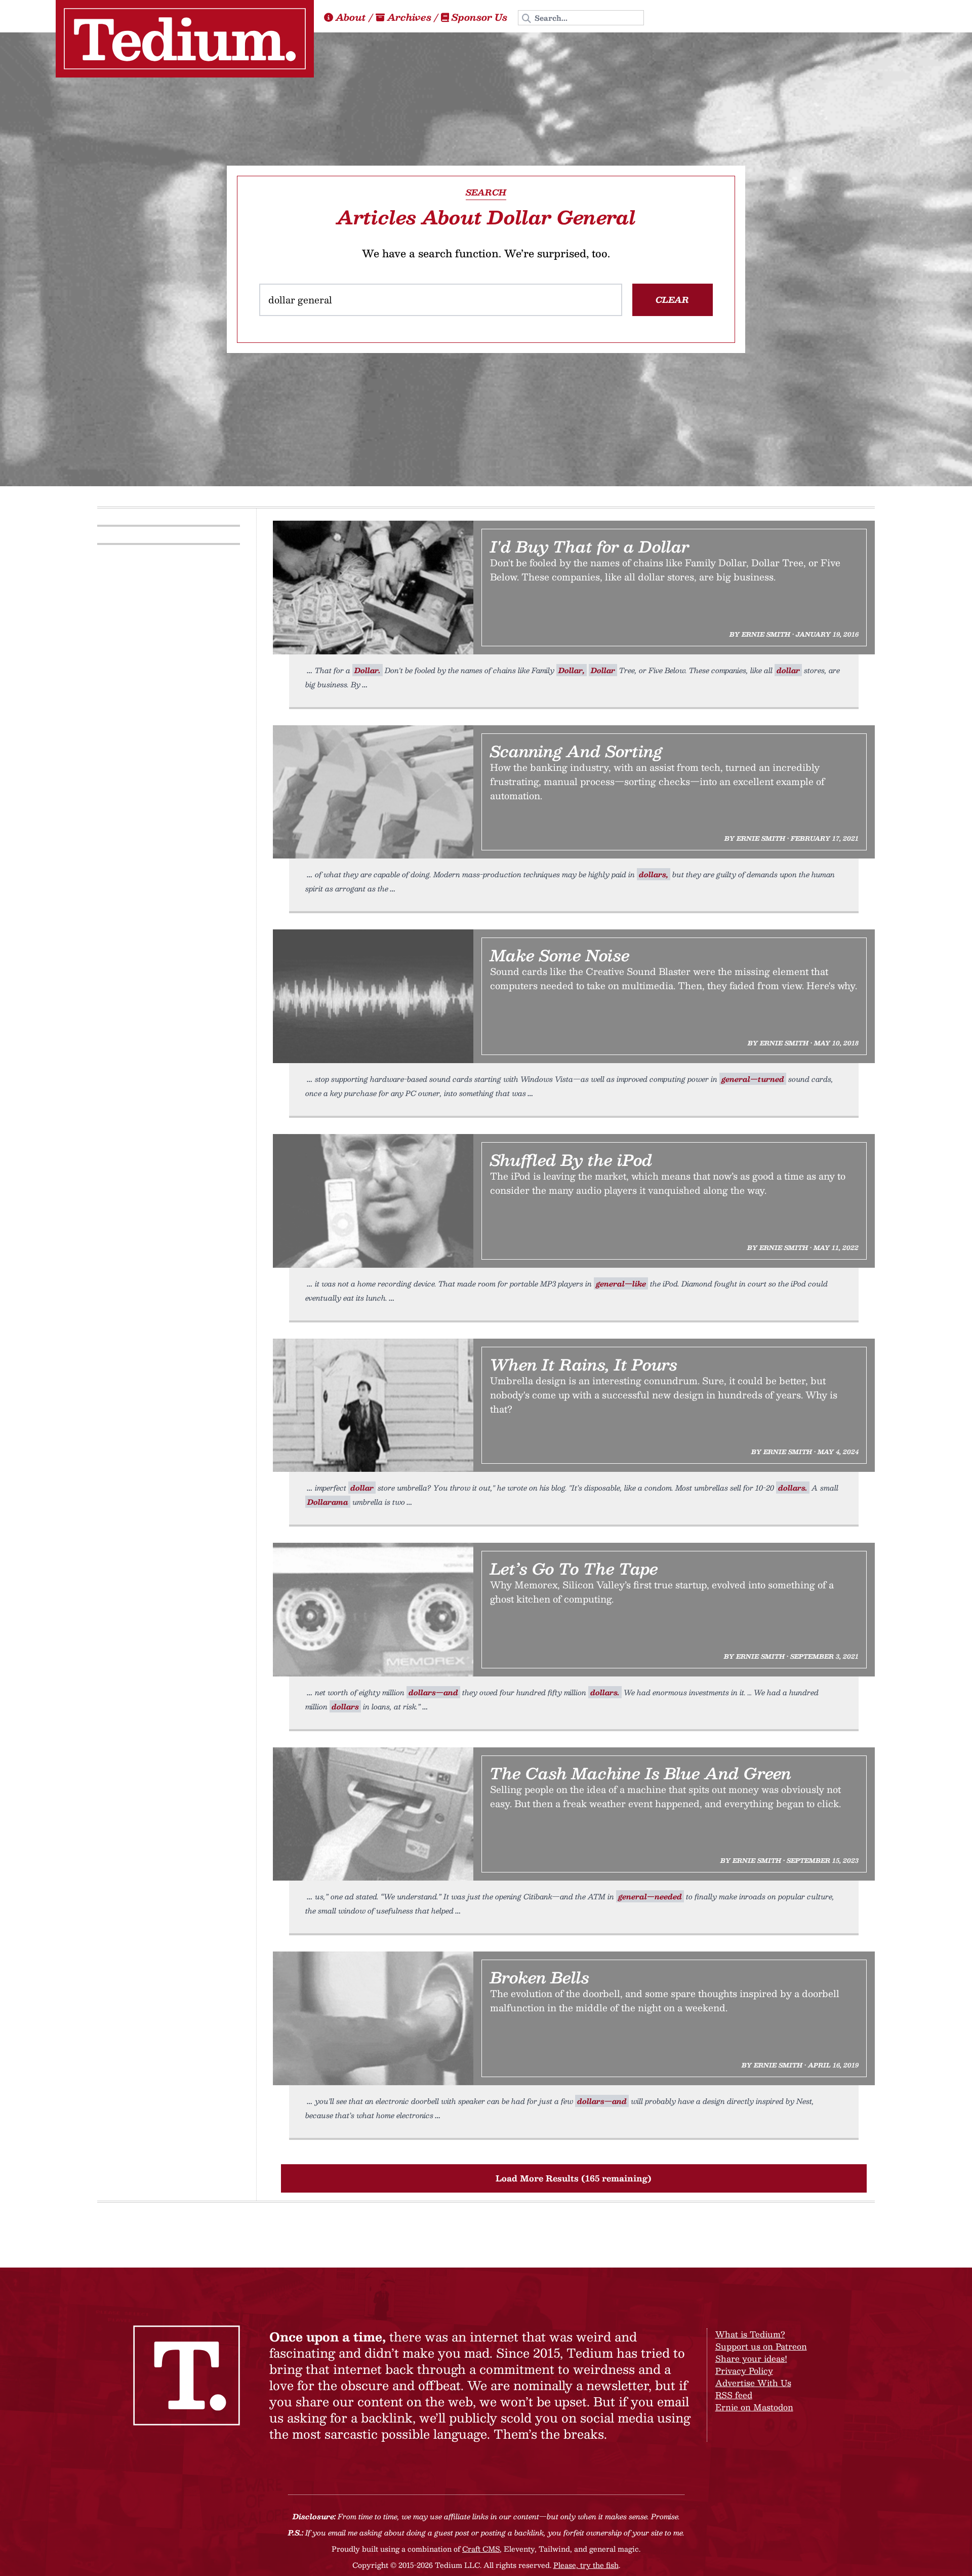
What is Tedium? (750, 2334)
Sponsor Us (479, 17)
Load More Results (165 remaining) (574, 2178)
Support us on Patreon (761, 2346)
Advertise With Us (753, 2383)
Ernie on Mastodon (754, 2407)
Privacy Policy (744, 2371)
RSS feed (734, 2395)
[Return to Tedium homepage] (185, 39)
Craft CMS (481, 2549)
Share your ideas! (751, 2358)
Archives (409, 17)
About (351, 17)
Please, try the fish (586, 2565)
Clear (672, 300)
